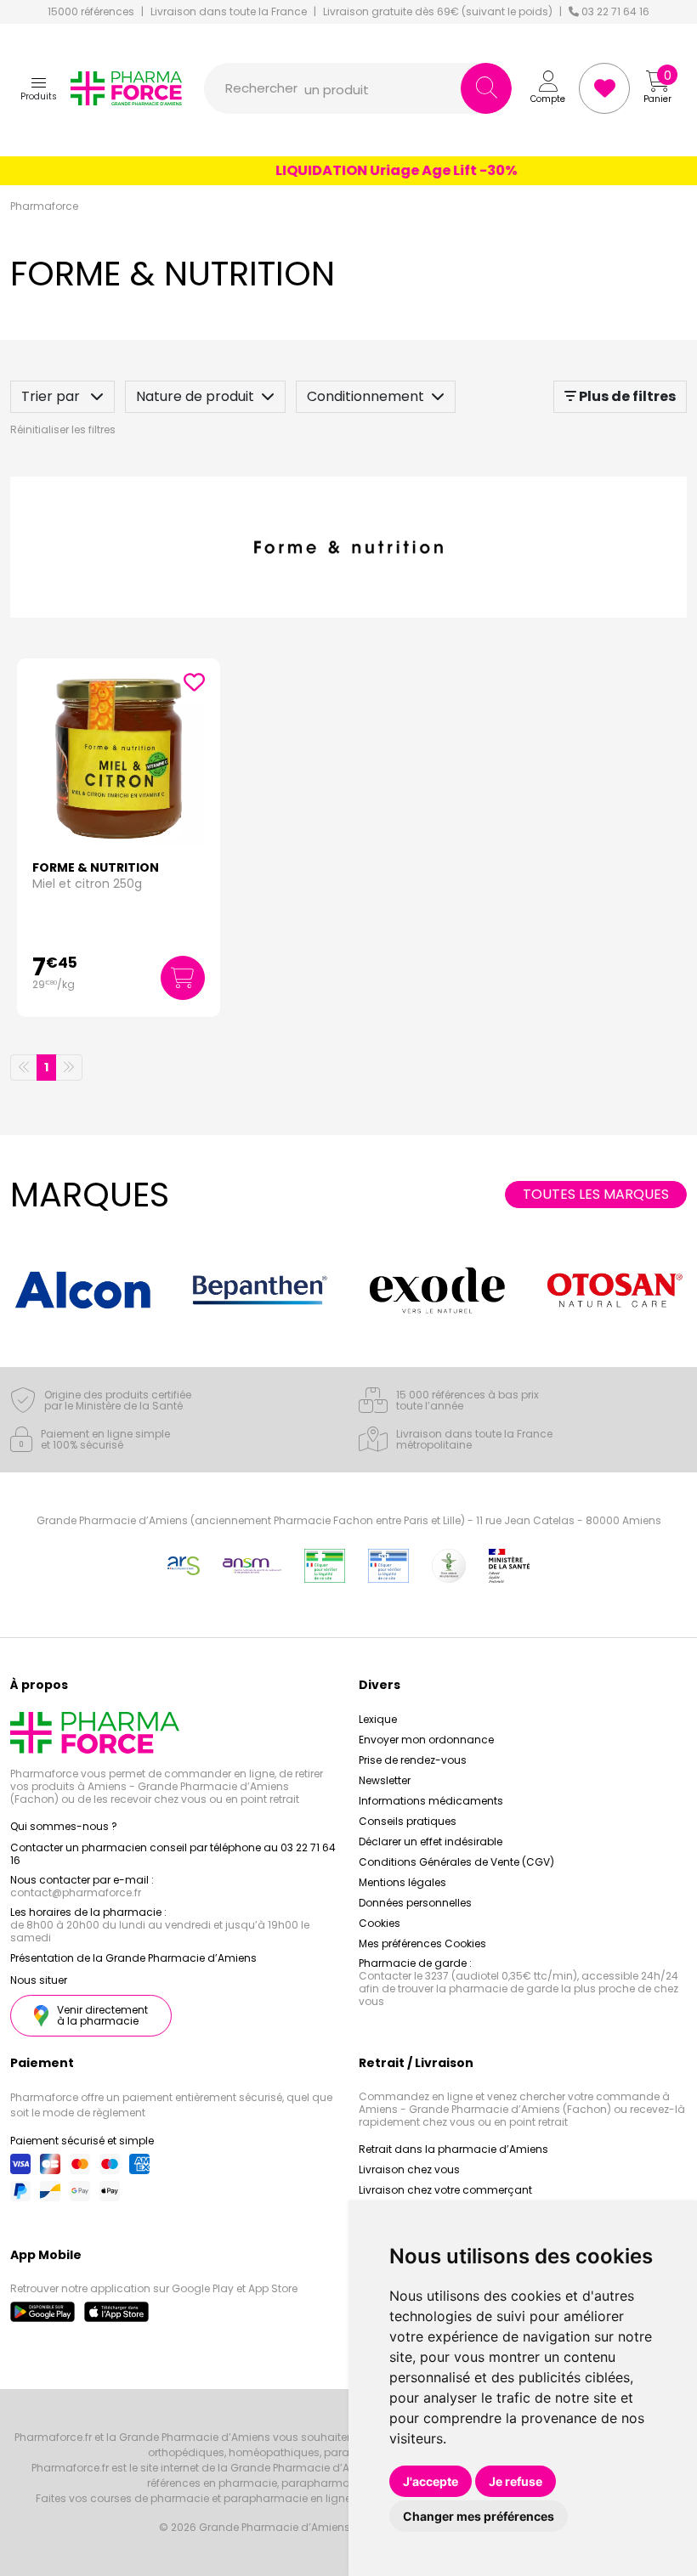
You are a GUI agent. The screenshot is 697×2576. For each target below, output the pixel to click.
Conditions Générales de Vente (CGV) (456, 1862)
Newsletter (385, 1780)
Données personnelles (415, 1903)
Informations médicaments (431, 1801)
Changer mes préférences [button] (479, 2516)
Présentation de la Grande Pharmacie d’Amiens (133, 1958)
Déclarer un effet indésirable (431, 1842)
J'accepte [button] (431, 2481)
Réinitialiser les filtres (63, 429)
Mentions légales (402, 1882)
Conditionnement (365, 396)
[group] (82, 1290)
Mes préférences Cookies (422, 1943)
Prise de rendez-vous (413, 1760)
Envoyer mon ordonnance (426, 1740)
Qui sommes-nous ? (64, 1826)
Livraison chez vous (409, 2169)
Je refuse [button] (516, 2481)
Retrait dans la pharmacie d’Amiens (453, 2149)
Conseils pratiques (408, 1821)
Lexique (378, 1719)
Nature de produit (195, 396)
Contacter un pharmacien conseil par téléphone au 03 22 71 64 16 (173, 1854)
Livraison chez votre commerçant (445, 2190)
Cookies (380, 1923)
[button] (39, 88)
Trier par (52, 396)
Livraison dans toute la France (229, 12)
